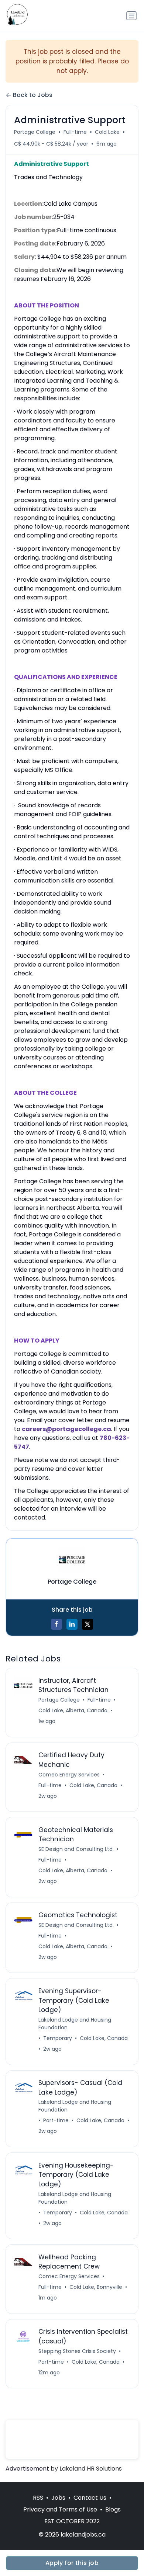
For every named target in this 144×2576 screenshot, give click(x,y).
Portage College (35, 132)
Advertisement (27, 2469)
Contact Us (90, 2498)
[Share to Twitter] (88, 1624)
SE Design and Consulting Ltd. (76, 1849)
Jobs (58, 2498)
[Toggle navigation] (131, 16)
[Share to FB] (56, 1624)
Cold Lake (107, 132)
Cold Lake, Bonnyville (96, 2287)
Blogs (113, 2509)
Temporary (58, 2038)
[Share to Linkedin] (72, 1624)
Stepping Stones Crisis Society (77, 2351)
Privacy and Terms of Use (60, 2509)
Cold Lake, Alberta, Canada (73, 1710)
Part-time (56, 2120)
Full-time (75, 132)
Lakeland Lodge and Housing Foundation (75, 2024)
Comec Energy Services (69, 1775)
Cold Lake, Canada (93, 1785)
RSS (38, 2498)
